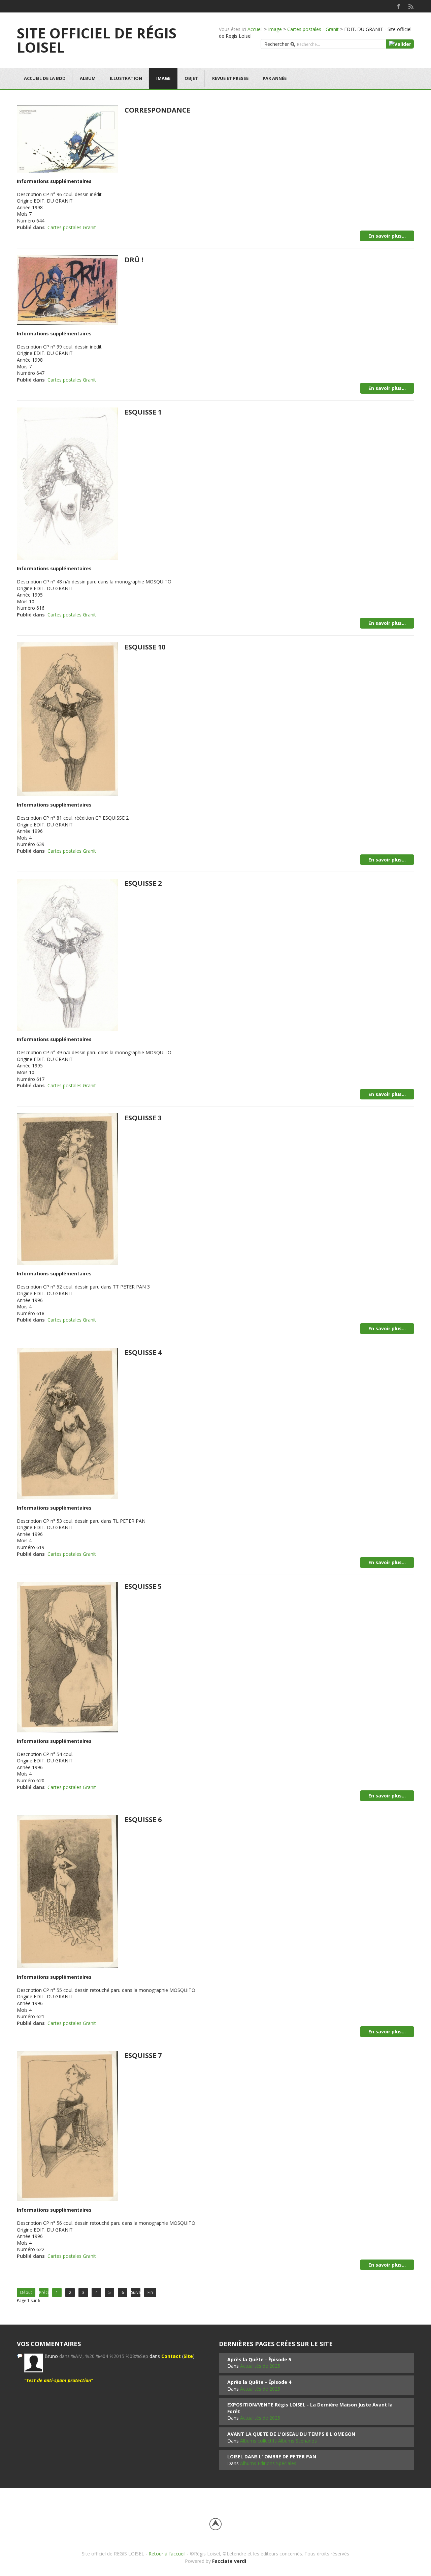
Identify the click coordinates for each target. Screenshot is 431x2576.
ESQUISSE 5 (143, 1586)
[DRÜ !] (67, 289)
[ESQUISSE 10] (67, 719)
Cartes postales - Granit (313, 29)
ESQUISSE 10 (145, 647)
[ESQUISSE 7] (67, 2126)
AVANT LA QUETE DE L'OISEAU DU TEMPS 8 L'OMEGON (291, 2434)
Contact (171, 2356)
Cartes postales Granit (72, 227)
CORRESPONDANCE (157, 110)
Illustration (126, 78)
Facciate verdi (229, 2561)
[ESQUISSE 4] (67, 1423)
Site (188, 2356)
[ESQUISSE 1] (67, 483)
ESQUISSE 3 (143, 1118)
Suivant (136, 2292)
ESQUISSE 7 (143, 2055)
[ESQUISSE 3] (67, 1189)
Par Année (275, 78)
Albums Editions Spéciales (268, 2463)
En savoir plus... (387, 236)
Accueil (255, 29)
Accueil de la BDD (45, 78)
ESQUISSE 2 (143, 883)
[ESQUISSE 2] (67, 954)
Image (275, 29)
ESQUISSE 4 (143, 1352)
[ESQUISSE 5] (67, 1656)
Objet (191, 78)
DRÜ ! (134, 260)
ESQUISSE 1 (143, 412)
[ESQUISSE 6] (67, 1891)
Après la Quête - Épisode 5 (259, 2359)
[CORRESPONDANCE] (67, 138)
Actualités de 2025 (260, 2366)
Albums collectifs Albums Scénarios (278, 2441)
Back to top (215, 2524)
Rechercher (277, 44)
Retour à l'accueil (167, 2554)
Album (88, 78)
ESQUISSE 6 (143, 1820)
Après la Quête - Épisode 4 (259, 2382)
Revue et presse (230, 78)
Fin (150, 2292)
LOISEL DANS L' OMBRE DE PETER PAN (272, 2457)
